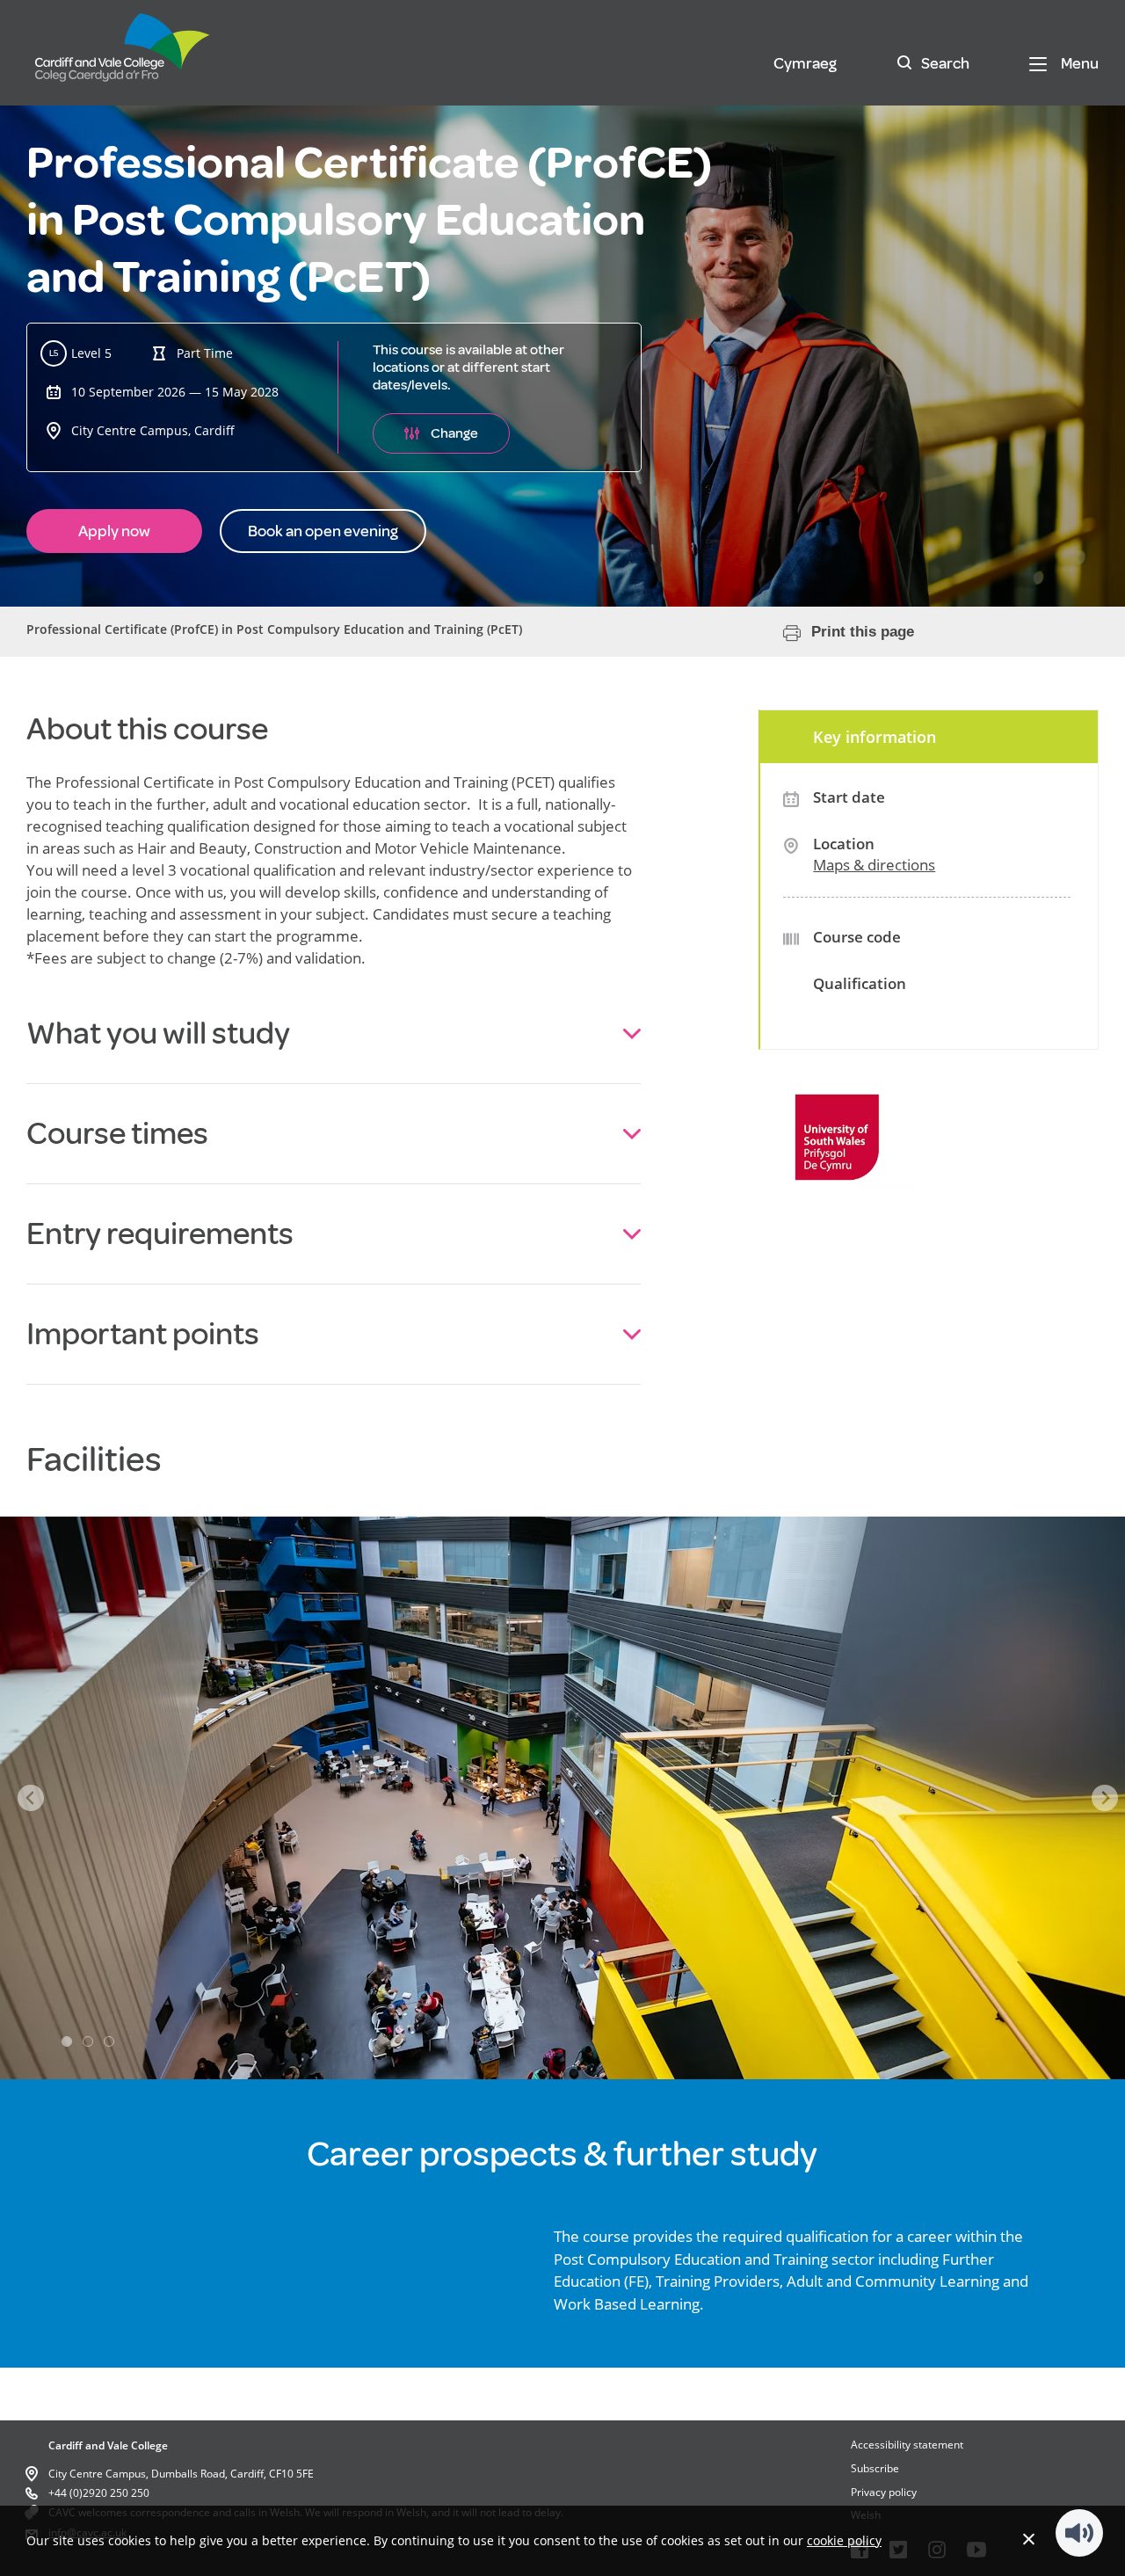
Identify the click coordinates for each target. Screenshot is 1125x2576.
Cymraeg (805, 63)
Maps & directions (874, 865)
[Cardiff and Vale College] (123, 55)
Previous (31, 1798)
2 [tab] (88, 2041)
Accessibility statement (907, 2445)
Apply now (114, 531)
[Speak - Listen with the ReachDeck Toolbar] (1079, 2533)
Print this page (863, 632)
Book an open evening (323, 531)
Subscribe (875, 2468)
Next (1105, 1798)
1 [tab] (67, 2041)
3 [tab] (109, 2041)
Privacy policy (884, 2492)
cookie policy (844, 2540)
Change (454, 433)
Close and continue (1029, 2539)
